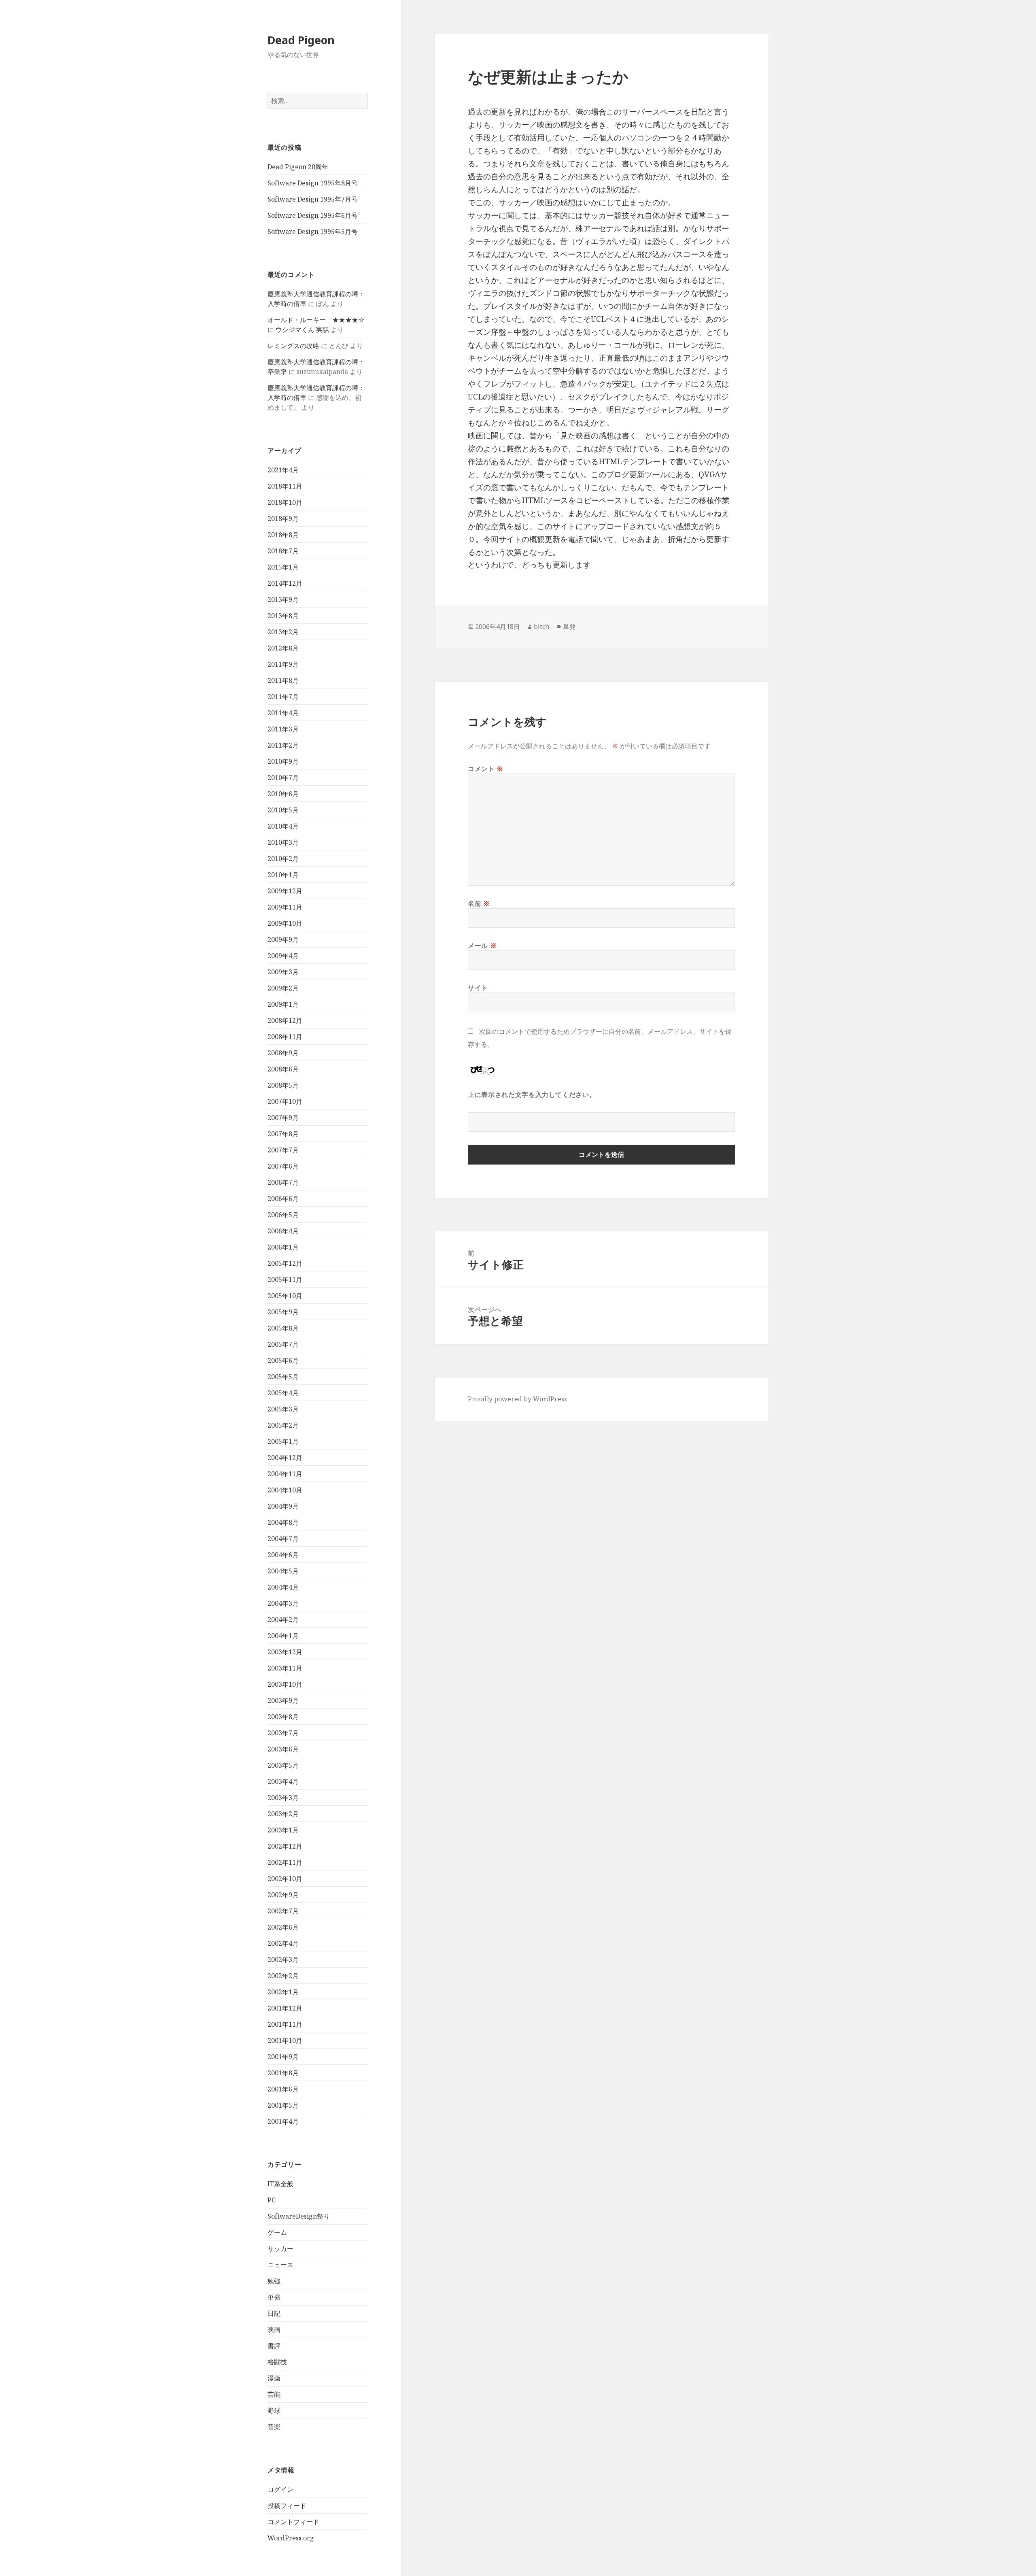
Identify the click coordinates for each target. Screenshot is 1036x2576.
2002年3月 (283, 1960)
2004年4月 (283, 1587)
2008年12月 (285, 1020)
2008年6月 (283, 1069)
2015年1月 (283, 567)
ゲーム (277, 2232)
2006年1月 (283, 1247)
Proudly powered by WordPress (517, 1399)
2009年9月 (283, 939)
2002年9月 (283, 1895)
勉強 (274, 2281)
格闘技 (277, 2362)
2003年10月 (285, 1684)
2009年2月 (283, 988)
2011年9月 (283, 664)
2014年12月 (285, 583)
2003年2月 (283, 1814)
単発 (274, 2297)
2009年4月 (283, 956)
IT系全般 (280, 2184)
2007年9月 (283, 1118)
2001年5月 (283, 2105)
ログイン (280, 2489)
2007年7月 (283, 1150)
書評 (274, 2346)
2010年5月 (283, 810)
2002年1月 (283, 1992)
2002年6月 (283, 1927)
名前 (479, 903)
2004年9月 (283, 1506)
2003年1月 (283, 1830)
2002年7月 (283, 1911)
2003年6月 (283, 1749)
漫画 (274, 2378)
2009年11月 (285, 907)
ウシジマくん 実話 (302, 329)
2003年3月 (283, 1798)
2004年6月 (283, 1555)
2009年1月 (283, 1004)
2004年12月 (285, 1458)
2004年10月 (285, 1490)
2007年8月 (283, 1134)
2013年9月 (283, 599)
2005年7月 (283, 1344)
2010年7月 (283, 778)
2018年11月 (285, 486)
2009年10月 (285, 923)
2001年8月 (283, 2073)
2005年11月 (285, 1279)
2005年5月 (283, 1377)
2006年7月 (283, 1182)
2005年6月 (283, 1360)
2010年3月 (283, 842)
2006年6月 (283, 1199)
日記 (274, 2313)
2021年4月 (283, 470)
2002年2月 (283, 1976)
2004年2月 (283, 1620)
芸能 (274, 2394)
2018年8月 (283, 535)
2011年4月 (283, 713)
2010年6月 (283, 794)
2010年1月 (283, 875)
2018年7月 (283, 551)
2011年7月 (283, 697)
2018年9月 (283, 519)
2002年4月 (283, 1943)
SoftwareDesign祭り (299, 2216)
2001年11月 (285, 2024)
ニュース (280, 2265)
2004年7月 (283, 1539)
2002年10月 (285, 1879)
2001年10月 (285, 2040)
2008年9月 (283, 1053)
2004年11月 (285, 1474)
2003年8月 (283, 1717)
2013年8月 (283, 616)
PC (272, 2200)
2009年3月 (283, 972)
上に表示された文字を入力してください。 (532, 1095)
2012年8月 (283, 648)
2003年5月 (283, 1765)
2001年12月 (285, 2008)
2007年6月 (283, 1166)
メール (482, 946)
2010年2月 (283, 859)
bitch (541, 627)
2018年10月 (285, 502)
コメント (486, 769)
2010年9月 (283, 761)
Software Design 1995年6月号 (313, 215)
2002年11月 (285, 1862)
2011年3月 (283, 729)
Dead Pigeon (301, 40)
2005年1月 (283, 1441)
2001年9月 (283, 2057)
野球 (274, 2410)
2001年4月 (283, 2121)
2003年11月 (285, 1668)
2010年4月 (283, 826)
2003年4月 (283, 1781)
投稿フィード (287, 2506)
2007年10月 (285, 1101)
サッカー (280, 2249)
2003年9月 (283, 1700)
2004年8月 (283, 1522)
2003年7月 (283, 1733)
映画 (274, 2329)
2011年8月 (283, 680)
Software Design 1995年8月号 (313, 183)
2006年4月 (283, 1231)
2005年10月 (285, 1296)
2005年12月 (285, 1263)
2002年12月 (285, 1846)
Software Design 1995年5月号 (313, 232)
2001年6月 (283, 2089)
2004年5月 (283, 1571)
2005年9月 (283, 1312)
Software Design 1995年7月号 (313, 199)
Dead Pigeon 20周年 (298, 167)
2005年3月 (283, 1409)
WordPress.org (291, 2538)
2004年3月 (283, 1603)
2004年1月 (283, 1636)
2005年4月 (283, 1393)
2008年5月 (283, 1085)
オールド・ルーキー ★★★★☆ (316, 320)
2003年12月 (285, 1652)
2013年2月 (283, 632)
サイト (478, 988)
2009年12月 (285, 891)
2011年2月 (283, 745)
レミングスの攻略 (293, 346)
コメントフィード (293, 2522)
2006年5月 (283, 1215)
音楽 (274, 2427)
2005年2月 (283, 1425)
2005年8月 (283, 1328)
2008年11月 (285, 1037)
